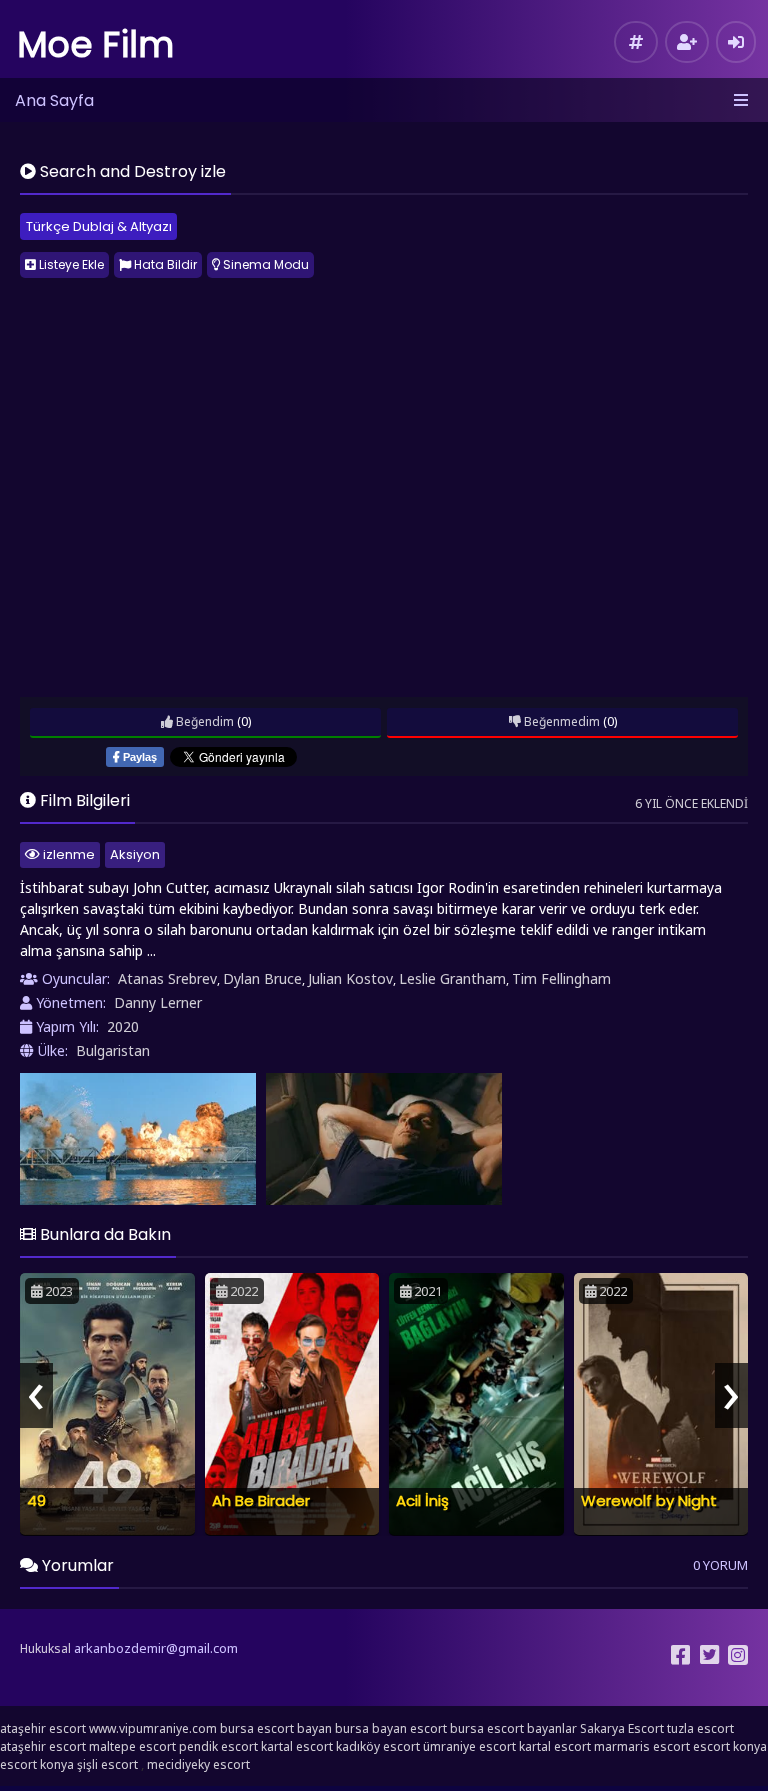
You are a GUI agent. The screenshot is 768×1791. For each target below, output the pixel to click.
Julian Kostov (350, 978)
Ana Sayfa (54, 100)
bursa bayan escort (391, 1728)
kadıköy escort (378, 1746)
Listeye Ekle (70, 264)
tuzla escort (700, 1728)
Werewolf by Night (649, 1500)
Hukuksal (45, 1648)
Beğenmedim (560, 721)
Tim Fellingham (561, 978)
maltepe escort (132, 1746)
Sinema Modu (264, 264)
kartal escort (297, 1746)
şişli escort (107, 1764)
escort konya (730, 1746)
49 (36, 1500)
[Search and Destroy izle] (138, 1139)
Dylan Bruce (262, 978)
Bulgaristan (113, 1050)
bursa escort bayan (276, 1728)
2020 (123, 1026)
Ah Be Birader (261, 1500)
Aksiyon (135, 854)
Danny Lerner (158, 1002)
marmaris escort (642, 1746)
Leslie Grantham (452, 978)
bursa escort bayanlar (513, 1728)
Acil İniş (422, 1500)
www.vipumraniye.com (153, 1728)
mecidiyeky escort (198, 1764)
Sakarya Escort (622, 1728)
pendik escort (218, 1746)
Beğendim (203, 721)
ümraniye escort (469, 1746)
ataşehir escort (43, 1728)
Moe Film (96, 44)
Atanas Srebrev (167, 978)
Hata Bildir (164, 264)
